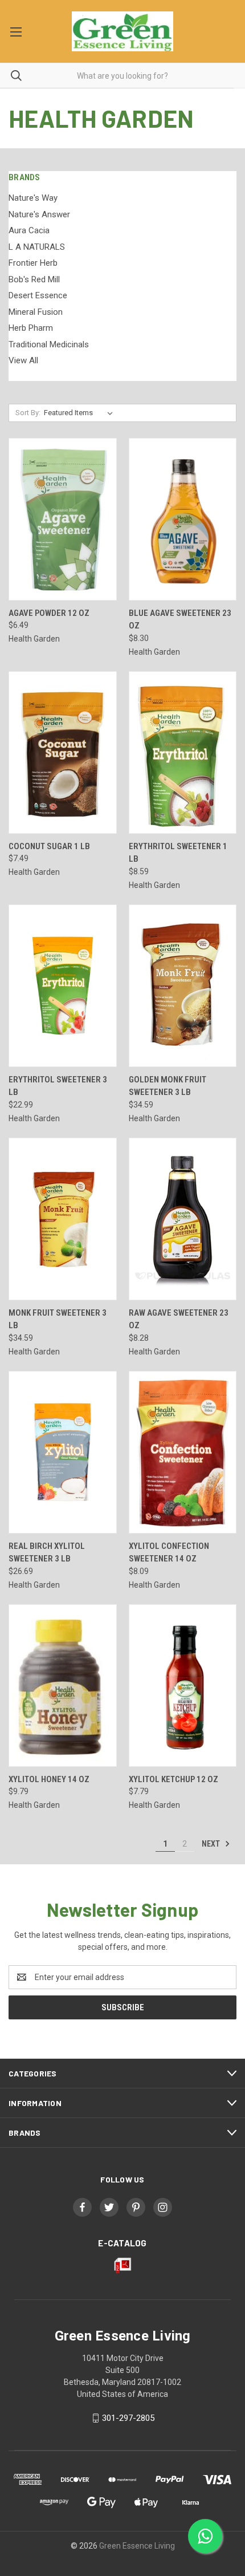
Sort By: (28, 413)
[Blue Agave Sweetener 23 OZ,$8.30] (183, 519)
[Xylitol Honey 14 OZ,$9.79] (63, 1685)
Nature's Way (33, 198)
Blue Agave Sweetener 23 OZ (180, 620)
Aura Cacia (29, 230)
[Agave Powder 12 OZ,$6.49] (63, 519)
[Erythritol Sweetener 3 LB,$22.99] (63, 986)
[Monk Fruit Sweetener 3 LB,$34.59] (63, 1219)
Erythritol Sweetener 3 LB (58, 1086)
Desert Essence (38, 295)
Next (212, 1844)
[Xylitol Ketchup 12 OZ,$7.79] (183, 1685)
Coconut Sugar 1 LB (49, 846)
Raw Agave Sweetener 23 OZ (179, 1319)
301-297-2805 (128, 2418)
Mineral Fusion (36, 312)
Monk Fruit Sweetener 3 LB (58, 1319)
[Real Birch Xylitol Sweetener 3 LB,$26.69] (63, 1452)
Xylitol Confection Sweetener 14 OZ (169, 1553)
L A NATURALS (37, 247)
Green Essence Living (137, 2546)
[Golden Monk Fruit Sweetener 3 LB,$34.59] (183, 986)
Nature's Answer (39, 214)
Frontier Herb (33, 263)
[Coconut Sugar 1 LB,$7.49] (63, 752)
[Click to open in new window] (82, 2207)
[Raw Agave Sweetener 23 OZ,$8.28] (183, 1219)
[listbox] (81, 413)
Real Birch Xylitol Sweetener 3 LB (47, 1553)
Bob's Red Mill (34, 279)
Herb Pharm (31, 328)
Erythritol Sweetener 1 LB (178, 853)
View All (23, 360)
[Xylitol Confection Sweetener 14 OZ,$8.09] (183, 1452)
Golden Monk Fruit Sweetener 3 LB (168, 1086)
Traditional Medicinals (49, 344)
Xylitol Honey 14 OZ (49, 1779)
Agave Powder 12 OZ (49, 613)
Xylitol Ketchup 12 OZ (173, 1779)
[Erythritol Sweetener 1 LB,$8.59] (183, 752)
